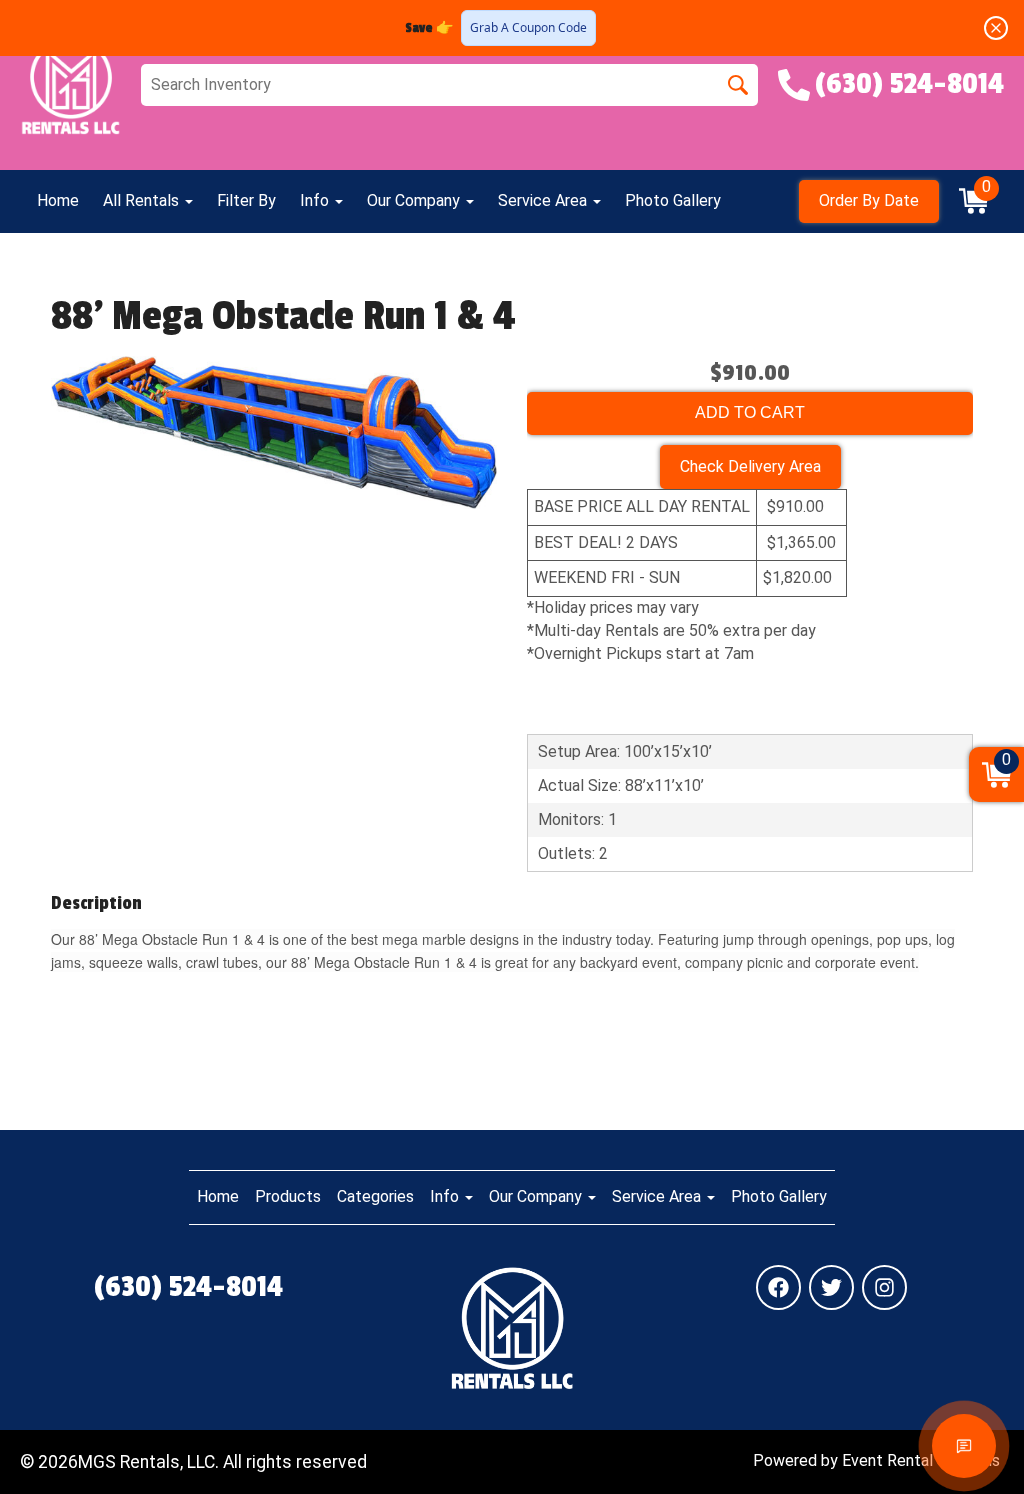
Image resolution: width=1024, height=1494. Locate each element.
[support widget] (964, 1446)
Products (288, 1196)
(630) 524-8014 (188, 1287)
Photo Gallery (673, 200)
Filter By (246, 200)
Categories (375, 1196)
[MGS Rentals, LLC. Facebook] (778, 1287)
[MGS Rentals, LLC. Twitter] (831, 1287)
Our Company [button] (415, 200)
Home (58, 200)
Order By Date (869, 200)
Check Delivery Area (750, 466)
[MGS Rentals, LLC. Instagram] (884, 1287)
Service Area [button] (544, 200)
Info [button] (316, 200)
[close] (996, 28)
